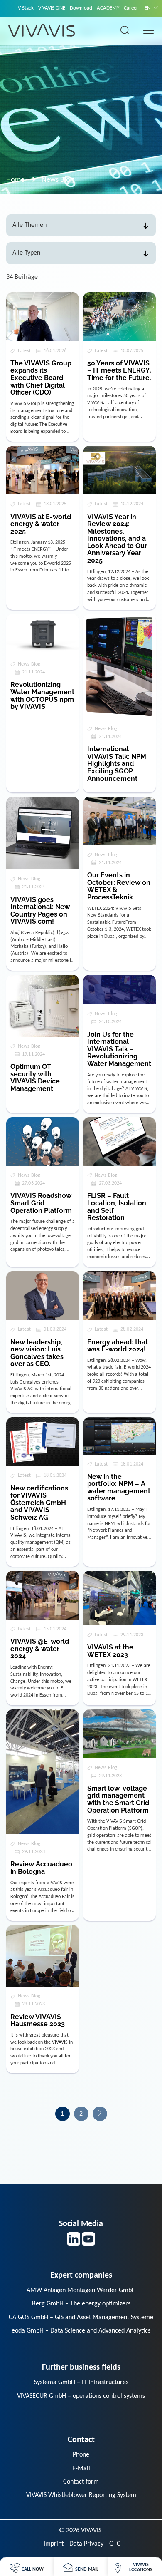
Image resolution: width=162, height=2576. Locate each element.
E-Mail (81, 2469)
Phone (81, 2455)
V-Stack (26, 8)
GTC (115, 2544)
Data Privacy (86, 2544)
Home (15, 180)
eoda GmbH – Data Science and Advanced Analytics (81, 2331)
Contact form (81, 2482)
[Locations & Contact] (135, 2567)
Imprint (54, 2544)
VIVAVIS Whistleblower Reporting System (81, 2495)
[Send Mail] (81, 2567)
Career (131, 8)
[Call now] (27, 2567)
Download (81, 8)
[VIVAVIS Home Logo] (42, 30)
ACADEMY (108, 8)
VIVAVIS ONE (52, 8)
